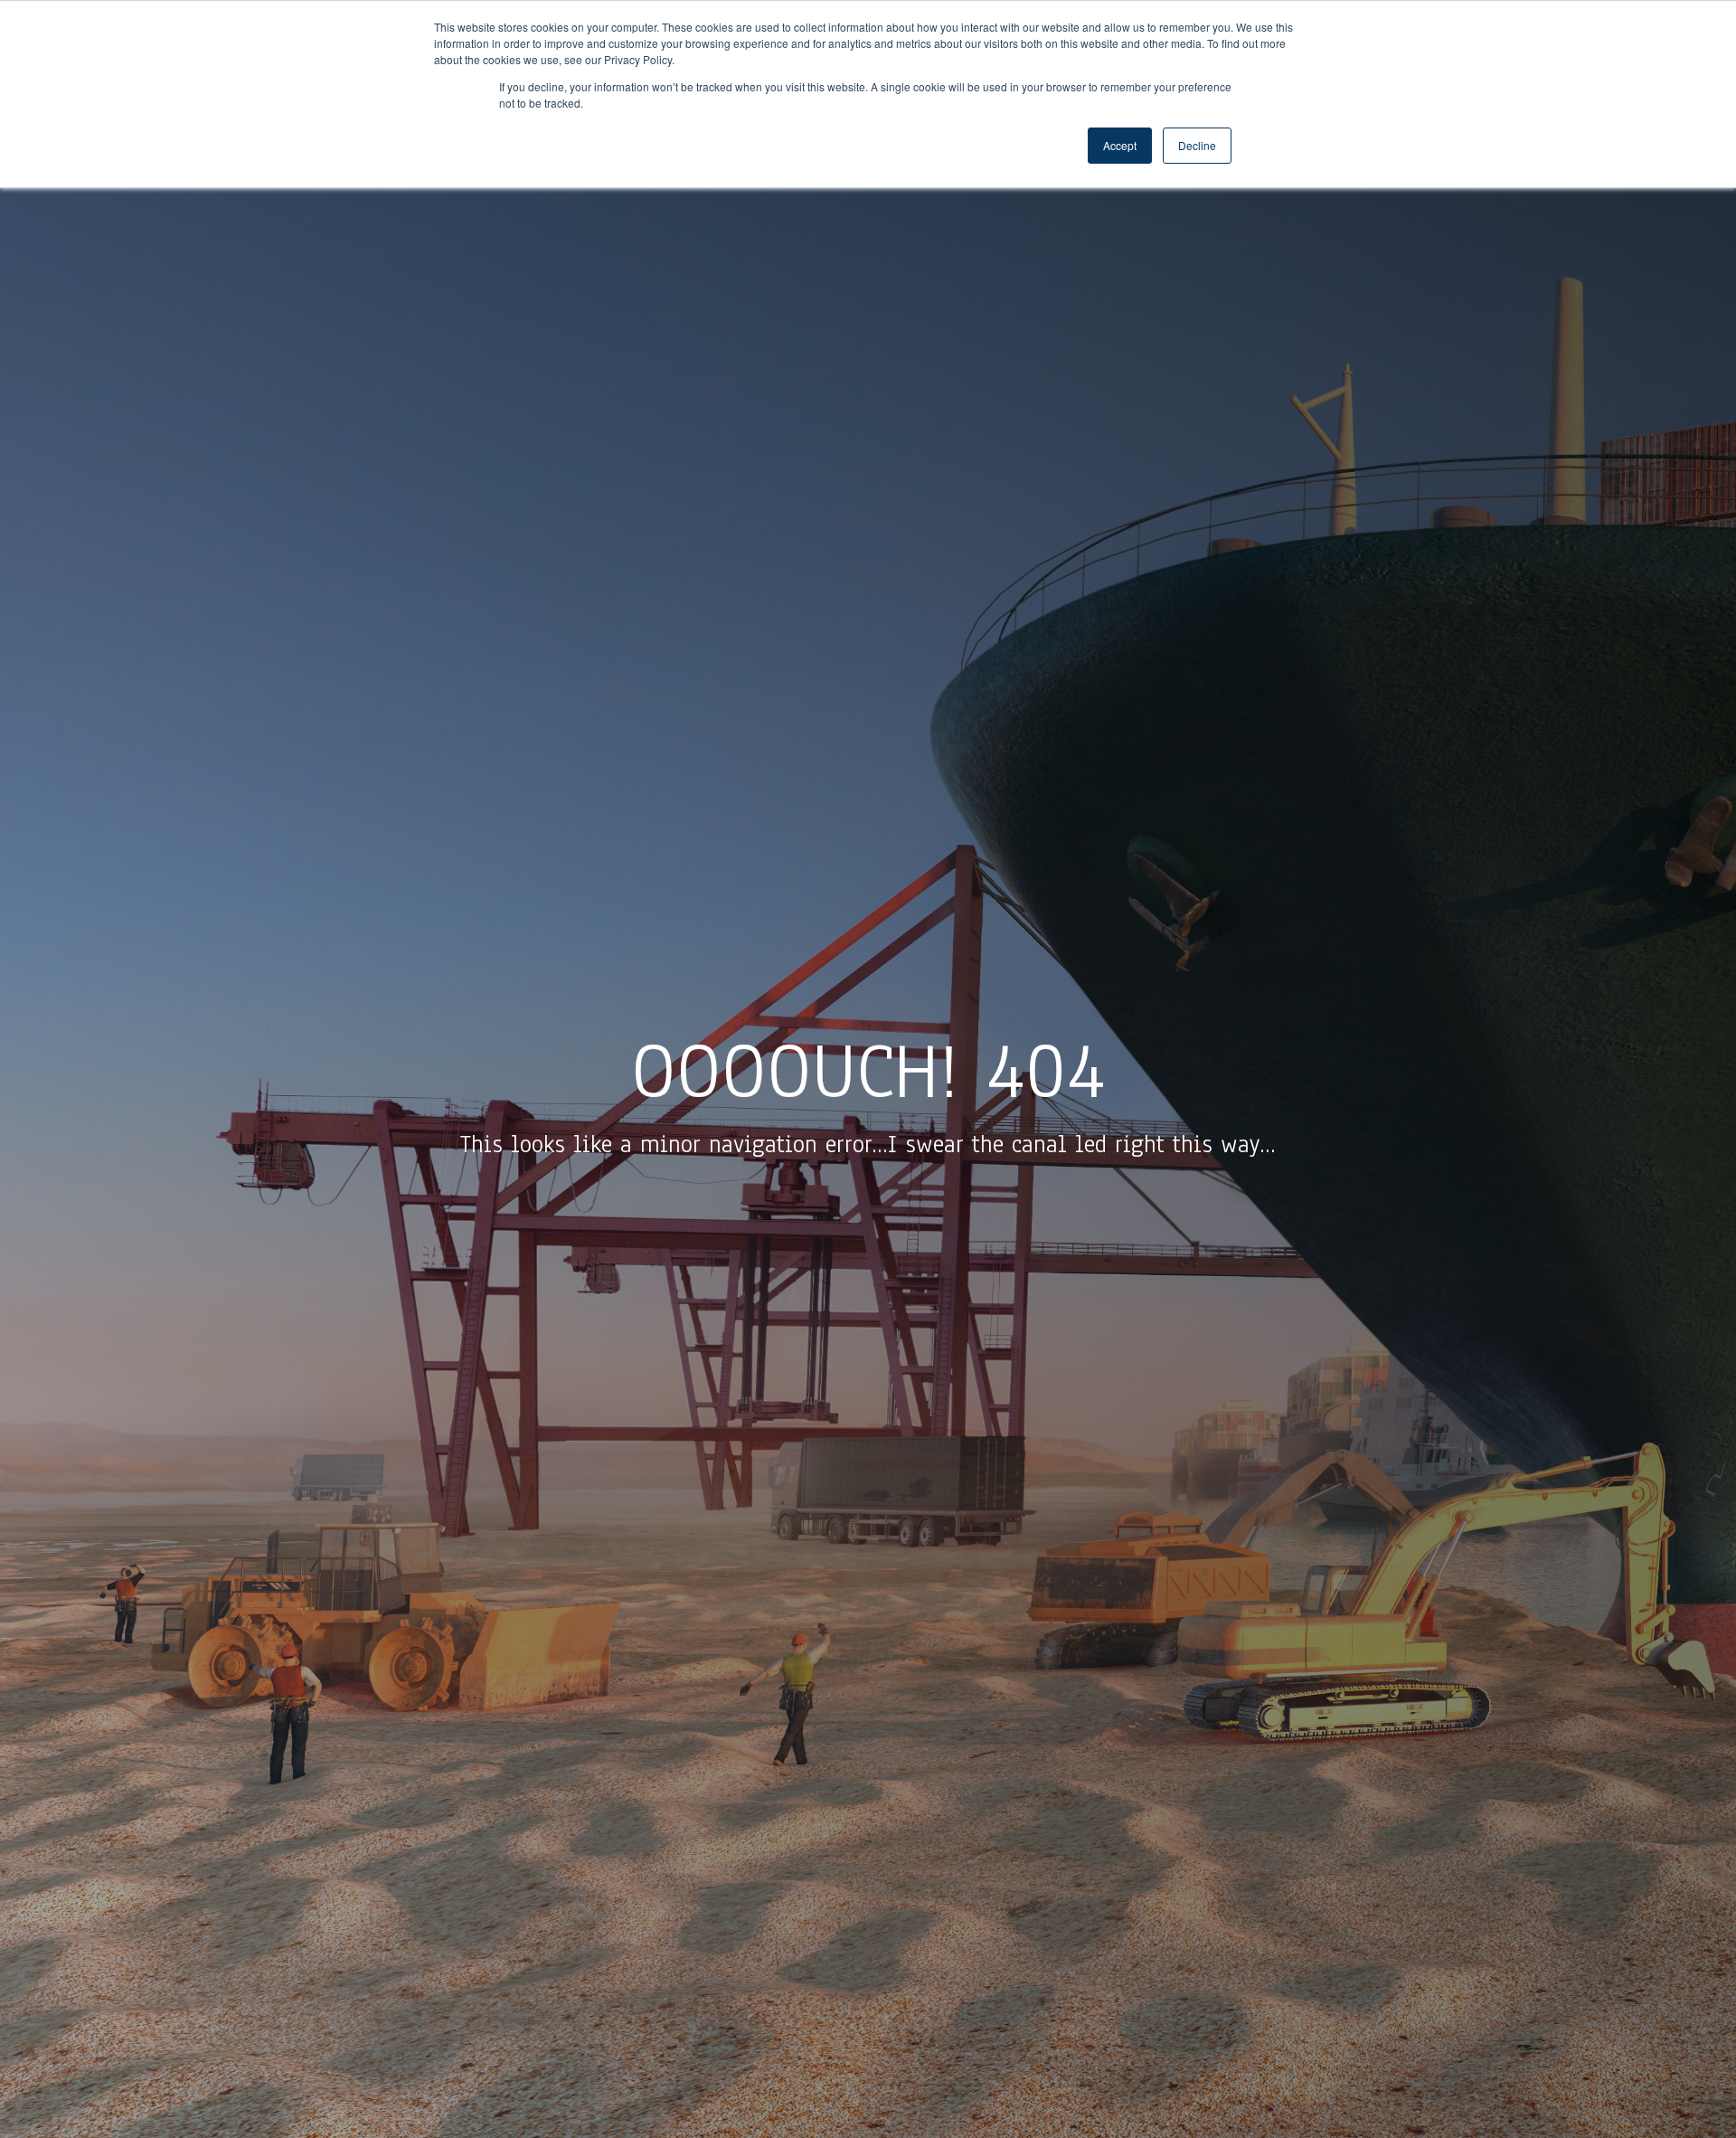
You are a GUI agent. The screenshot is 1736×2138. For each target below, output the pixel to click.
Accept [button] (1120, 145)
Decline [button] (1197, 145)
